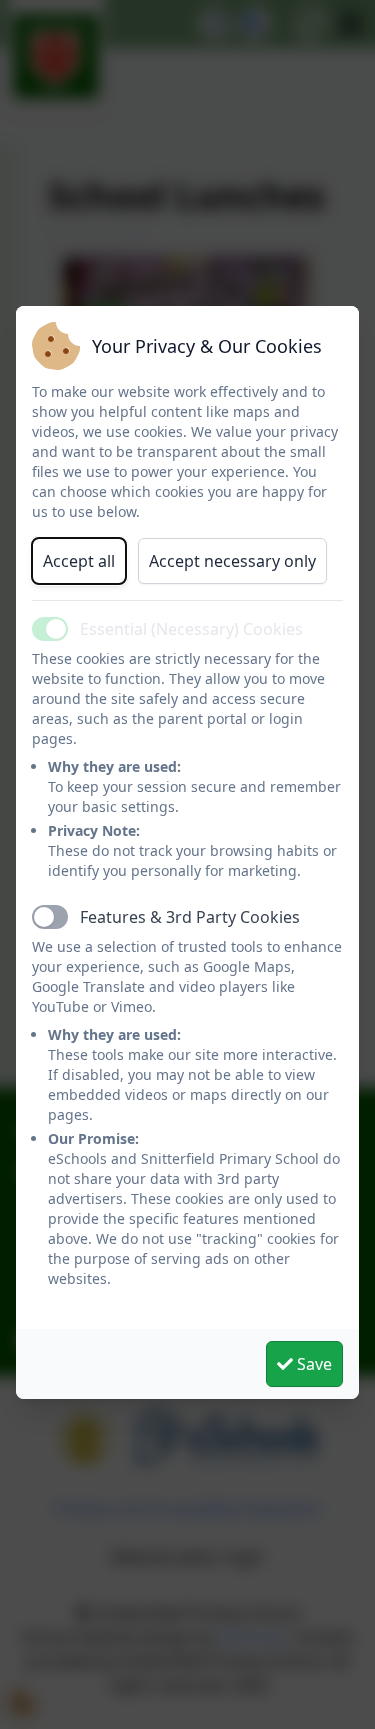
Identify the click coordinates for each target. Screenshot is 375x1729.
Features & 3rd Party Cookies (190, 917)
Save (312, 1364)
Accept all (79, 561)
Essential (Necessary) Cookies (191, 629)
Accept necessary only (232, 561)
